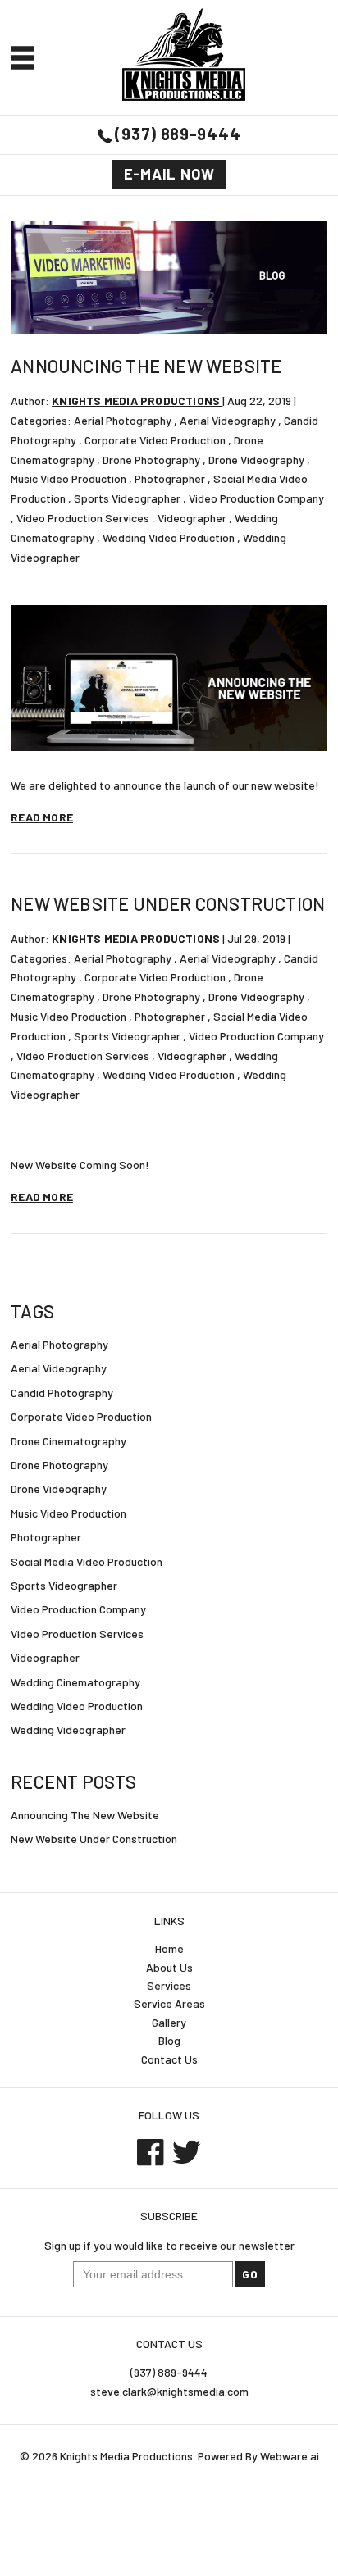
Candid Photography (62, 1393)
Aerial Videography (228, 420)
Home (169, 1948)
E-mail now (169, 174)
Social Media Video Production (87, 1561)
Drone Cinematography (69, 1441)
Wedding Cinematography (75, 1682)
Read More (42, 817)
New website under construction (168, 903)
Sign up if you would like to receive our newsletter (169, 2245)
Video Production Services (83, 518)
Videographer (192, 518)
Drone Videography (256, 460)
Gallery (169, 2022)
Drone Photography (151, 460)
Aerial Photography (123, 420)
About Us (169, 1967)
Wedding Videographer (68, 1729)
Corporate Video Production (155, 440)
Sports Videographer (127, 498)
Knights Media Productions (126, 2456)
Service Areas (169, 2003)
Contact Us (169, 2059)
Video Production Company (256, 498)
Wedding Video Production (169, 537)
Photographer (170, 478)
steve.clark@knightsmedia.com (169, 2391)
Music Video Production (69, 478)
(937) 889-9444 (178, 134)
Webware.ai (290, 2456)
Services (169, 1985)
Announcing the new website (146, 366)
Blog (169, 2040)
